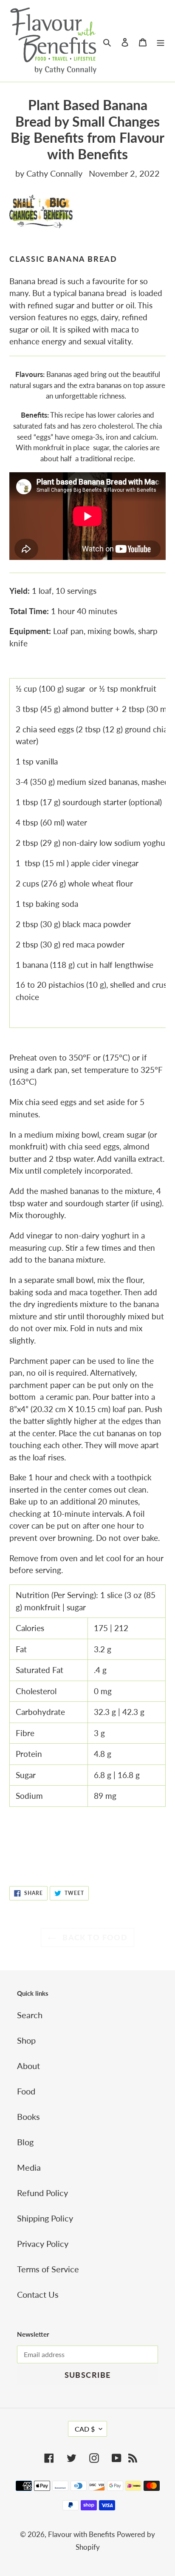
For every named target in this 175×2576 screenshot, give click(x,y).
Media (29, 2167)
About (28, 2066)
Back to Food (94, 1937)
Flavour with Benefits (81, 2534)
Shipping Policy (45, 2218)
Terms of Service (48, 2269)
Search (30, 2015)
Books (28, 2116)
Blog (25, 2142)
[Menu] (161, 41)
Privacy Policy (43, 2244)
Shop (26, 2040)
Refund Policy (42, 2193)
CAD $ (85, 2429)
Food (26, 2091)
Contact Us (38, 2294)
